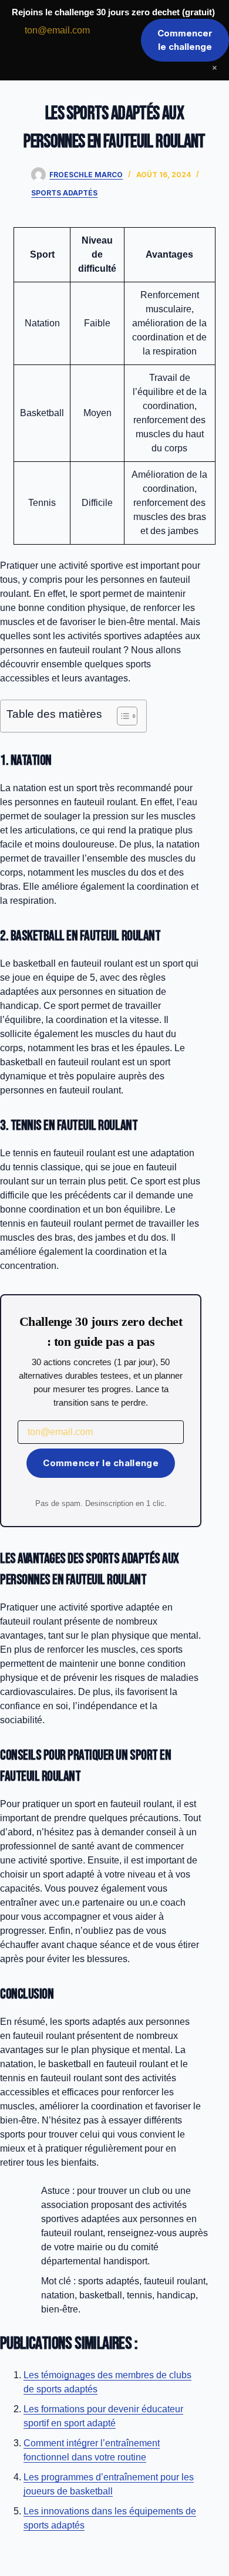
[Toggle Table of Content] (121, 716)
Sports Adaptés (64, 193)
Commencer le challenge (101, 1463)
